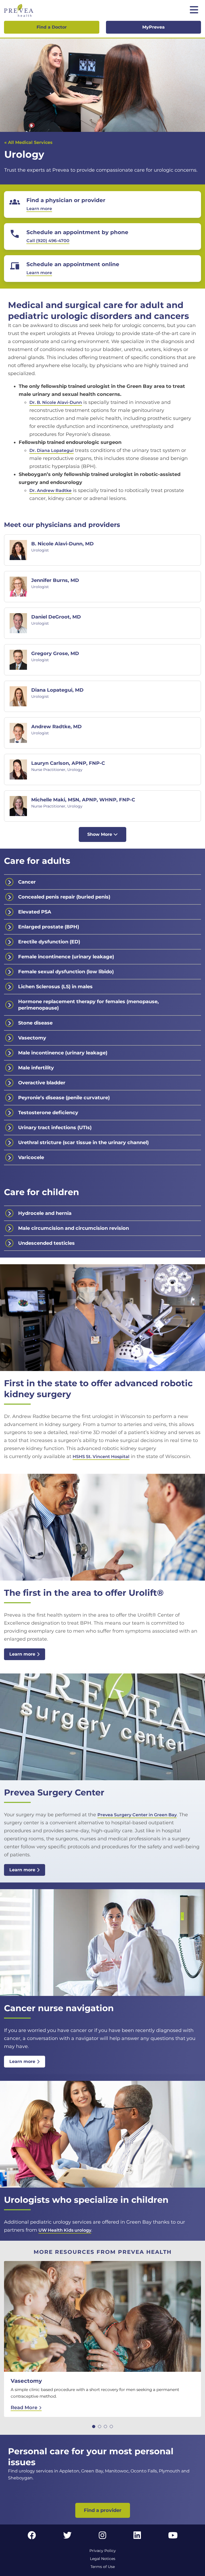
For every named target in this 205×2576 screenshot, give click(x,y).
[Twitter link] (68, 2537)
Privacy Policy (103, 2551)
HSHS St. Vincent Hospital (101, 1457)
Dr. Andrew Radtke (50, 491)
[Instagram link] (102, 2537)
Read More (25, 2408)
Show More (100, 834)
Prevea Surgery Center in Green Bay (137, 1815)
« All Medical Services (28, 142)
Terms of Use (103, 2567)
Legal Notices (103, 2559)
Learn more (22, 1654)
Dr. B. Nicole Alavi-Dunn (56, 402)
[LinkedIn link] (137, 2537)
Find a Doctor (52, 27)
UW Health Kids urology (65, 2230)
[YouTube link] (173, 2537)
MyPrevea (153, 27)
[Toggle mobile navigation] (194, 10)
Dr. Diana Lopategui (52, 450)
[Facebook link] (32, 2537)
